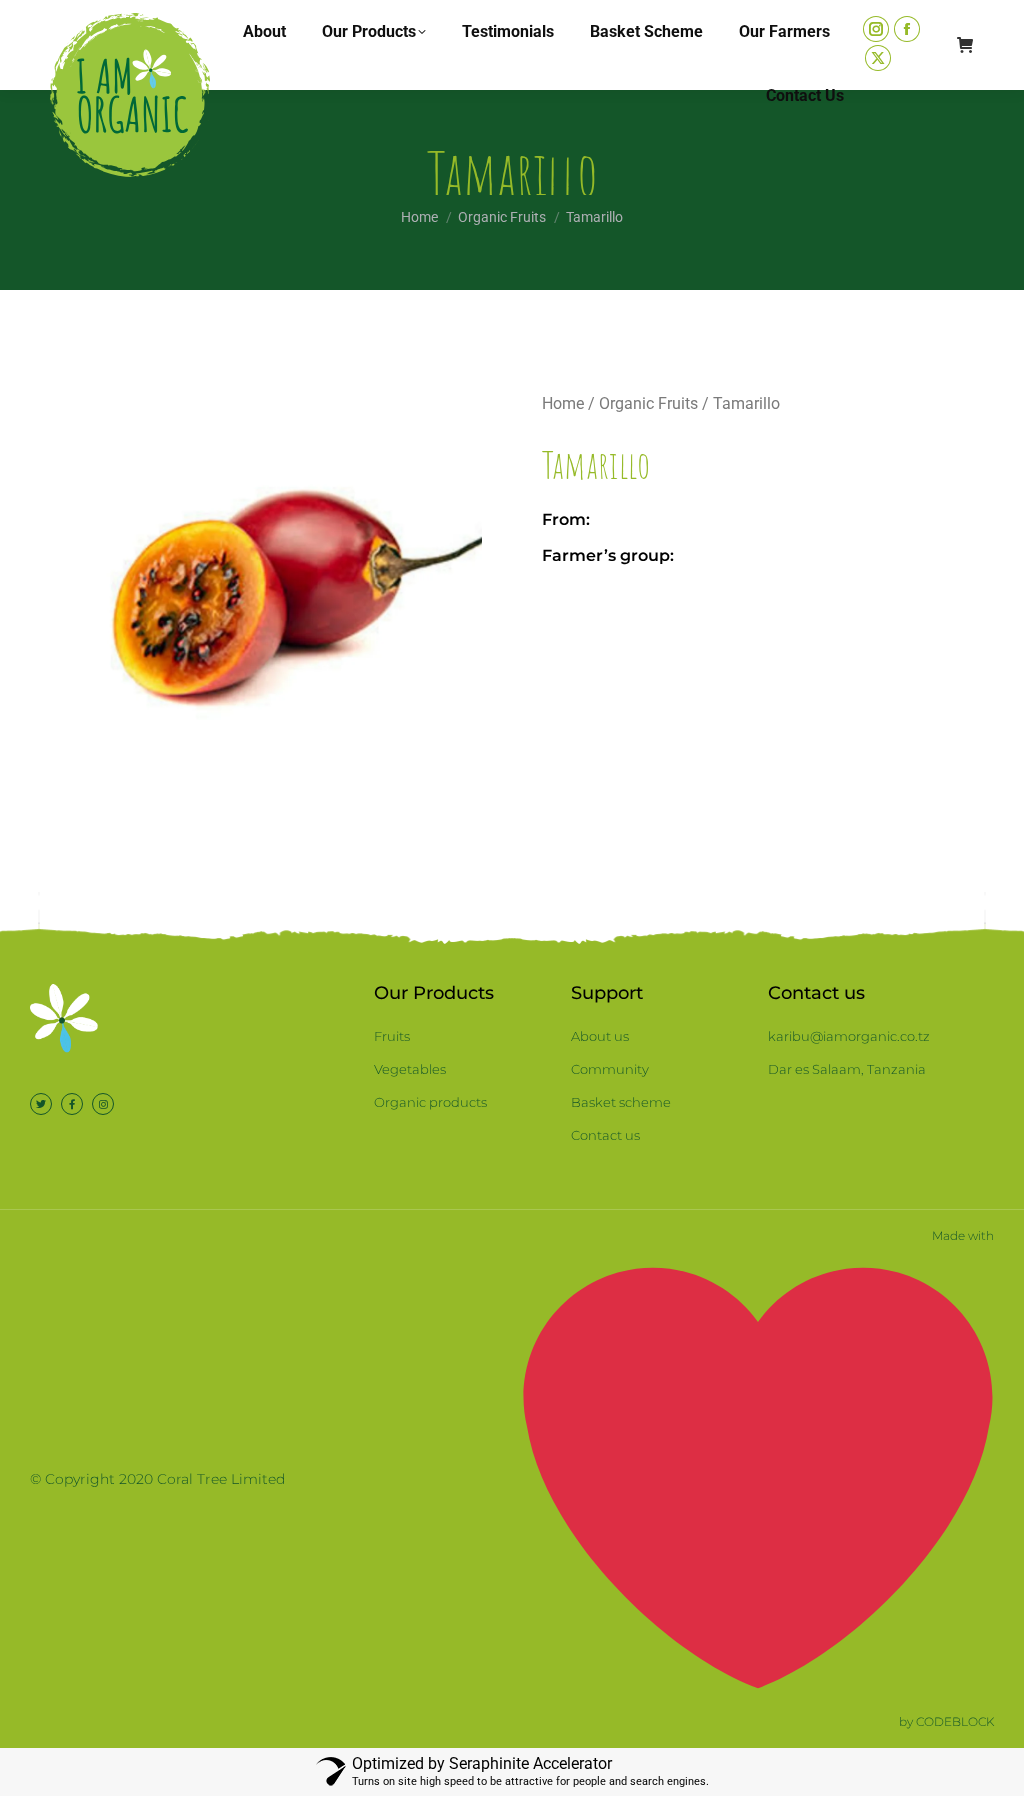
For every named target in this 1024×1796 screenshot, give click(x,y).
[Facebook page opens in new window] (907, 29)
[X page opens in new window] (878, 58)
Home (563, 403)
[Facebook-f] (72, 1104)
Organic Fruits (648, 403)
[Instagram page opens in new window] (876, 29)
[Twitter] (41, 1104)
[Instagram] (103, 1104)
